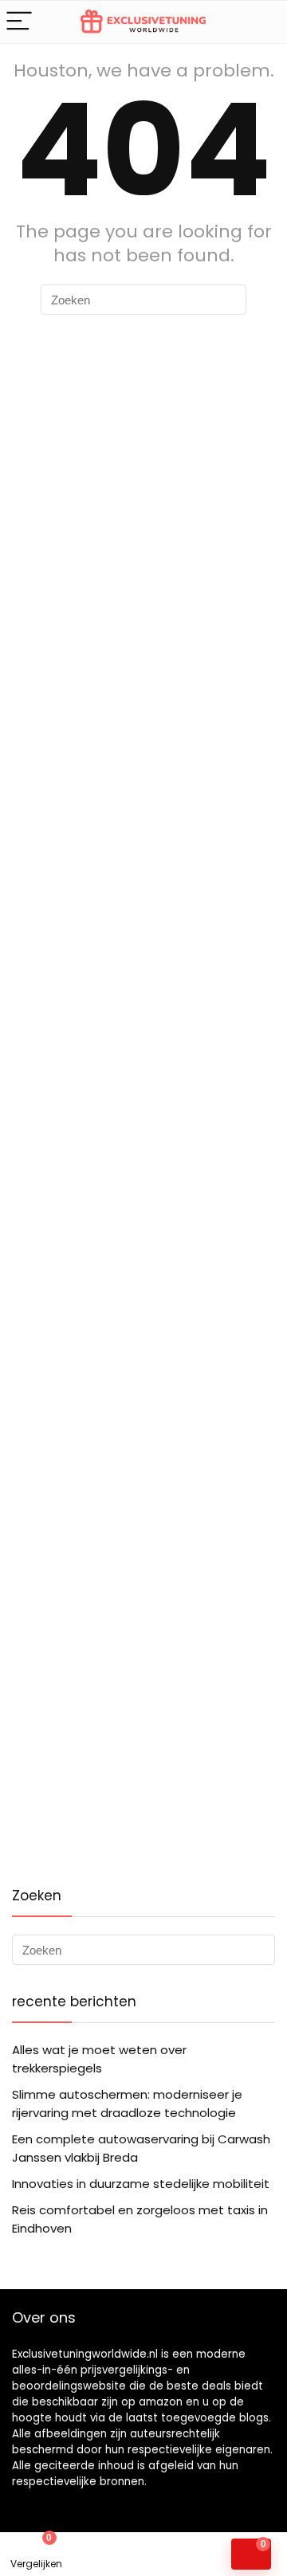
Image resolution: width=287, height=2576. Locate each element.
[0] (251, 2554)
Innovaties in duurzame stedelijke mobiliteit (141, 2184)
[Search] (262, 22)
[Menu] (19, 22)
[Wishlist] (108, 2554)
